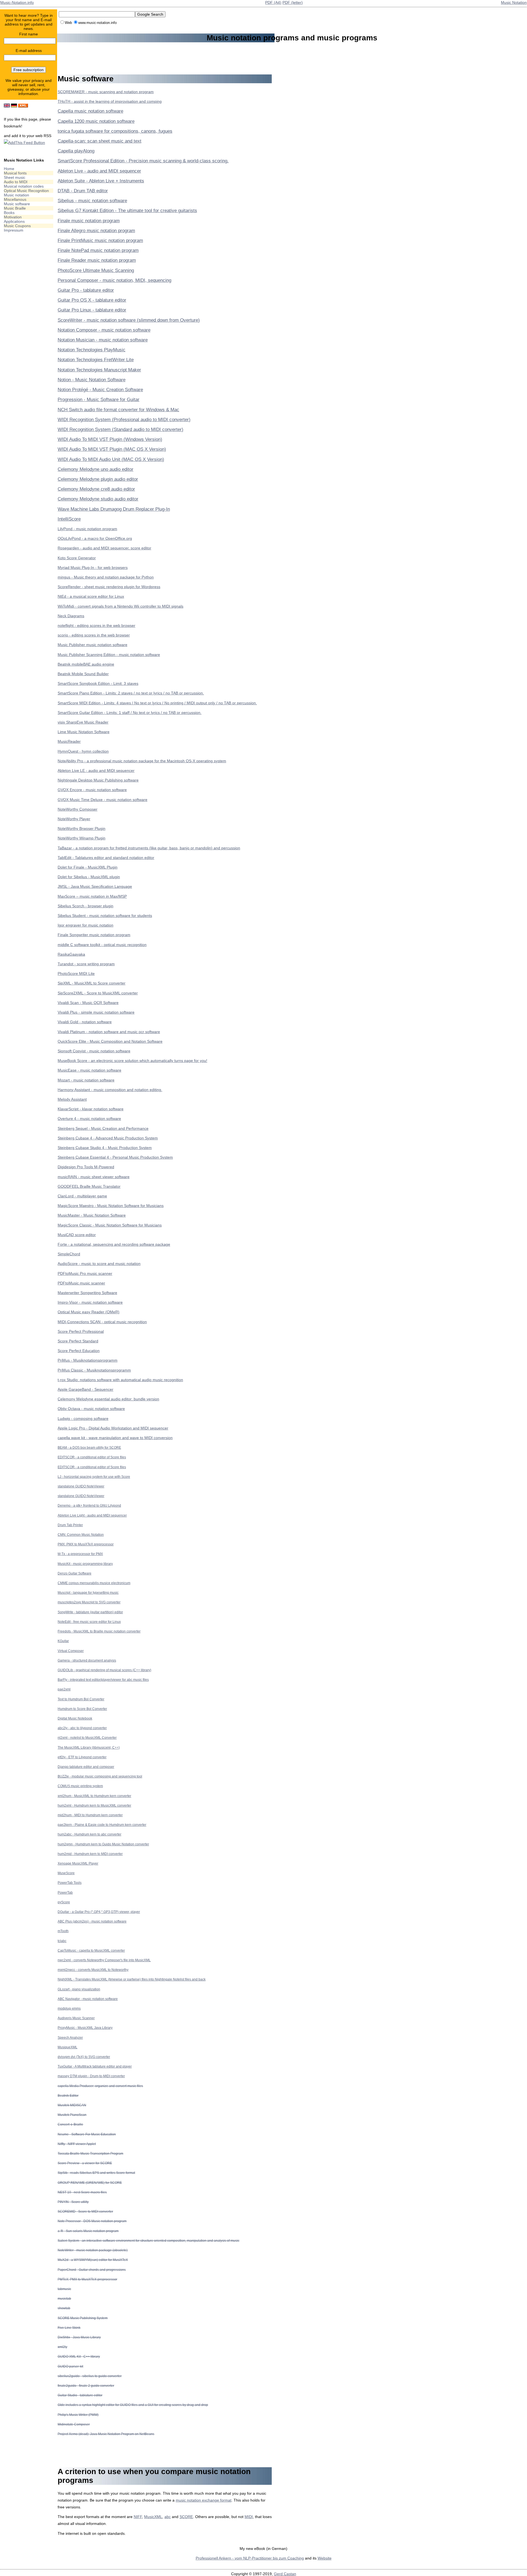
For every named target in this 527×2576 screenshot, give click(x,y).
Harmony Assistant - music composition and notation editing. (110, 1090)
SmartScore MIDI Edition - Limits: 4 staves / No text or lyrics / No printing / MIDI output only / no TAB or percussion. (157, 703)
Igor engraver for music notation (86, 925)
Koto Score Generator (77, 558)
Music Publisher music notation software (92, 645)
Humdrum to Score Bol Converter (82, 1709)
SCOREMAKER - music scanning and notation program (106, 92)
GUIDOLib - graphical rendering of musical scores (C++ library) (104, 1670)
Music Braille (15, 208)
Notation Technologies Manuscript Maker (99, 370)
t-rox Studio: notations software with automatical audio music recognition (120, 1380)
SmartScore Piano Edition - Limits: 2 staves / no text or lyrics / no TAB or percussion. (131, 693)
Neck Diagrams (71, 616)
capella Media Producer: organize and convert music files (100, 2086)
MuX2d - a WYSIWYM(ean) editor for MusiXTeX (93, 2260)
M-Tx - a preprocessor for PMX (80, 1554)
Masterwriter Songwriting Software (87, 1293)
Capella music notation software (90, 111)
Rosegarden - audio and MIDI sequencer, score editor (104, 548)
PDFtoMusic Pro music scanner (85, 1273)
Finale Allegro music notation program (96, 231)
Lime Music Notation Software (84, 732)
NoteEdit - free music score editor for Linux (89, 1622)
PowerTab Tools (70, 1883)
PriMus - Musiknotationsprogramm (88, 1360)
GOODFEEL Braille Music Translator (89, 1186)
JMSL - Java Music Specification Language (95, 886)
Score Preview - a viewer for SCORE (85, 2163)
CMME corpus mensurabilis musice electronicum (94, 1583)
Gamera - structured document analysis (87, 1660)
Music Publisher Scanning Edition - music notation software (109, 655)
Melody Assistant (72, 1099)
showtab (64, 2308)
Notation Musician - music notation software (103, 340)
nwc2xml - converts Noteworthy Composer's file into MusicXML (104, 1960)
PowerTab (65, 1892)
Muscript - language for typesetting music (88, 1592)
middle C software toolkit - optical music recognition (102, 945)
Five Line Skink (69, 2328)
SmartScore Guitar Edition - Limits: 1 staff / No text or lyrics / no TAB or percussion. (130, 713)
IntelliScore (69, 519)
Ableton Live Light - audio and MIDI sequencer (92, 1515)
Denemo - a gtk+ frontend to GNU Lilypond (89, 1505)
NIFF (138, 2517)
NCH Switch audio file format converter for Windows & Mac (118, 410)
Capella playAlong (76, 151)
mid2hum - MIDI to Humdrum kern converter (90, 1815)
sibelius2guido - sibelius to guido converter (90, 2376)
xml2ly (62, 2347)
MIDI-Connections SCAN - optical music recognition (102, 1322)
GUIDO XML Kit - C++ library (79, 2356)
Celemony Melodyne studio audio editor (98, 499)
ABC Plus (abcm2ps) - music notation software (92, 1921)
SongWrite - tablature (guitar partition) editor (90, 1612)
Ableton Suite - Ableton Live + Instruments (101, 181)
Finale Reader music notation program (97, 260)
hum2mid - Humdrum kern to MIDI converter (90, 1854)
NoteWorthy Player (74, 819)
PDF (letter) (293, 2)
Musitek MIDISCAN (72, 2105)
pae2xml (64, 1689)
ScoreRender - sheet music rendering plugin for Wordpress (109, 587)
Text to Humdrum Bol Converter (81, 1699)
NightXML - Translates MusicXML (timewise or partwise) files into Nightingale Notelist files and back (132, 1979)
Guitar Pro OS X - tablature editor (92, 300)
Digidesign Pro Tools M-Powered (86, 1167)
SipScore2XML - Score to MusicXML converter (98, 993)
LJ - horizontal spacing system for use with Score (94, 1477)
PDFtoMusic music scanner (81, 1283)
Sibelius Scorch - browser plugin (86, 906)
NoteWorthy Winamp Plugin (82, 838)
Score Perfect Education (79, 1351)
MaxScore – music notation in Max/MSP (92, 896)
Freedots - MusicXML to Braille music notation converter (99, 1631)
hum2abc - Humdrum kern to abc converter (89, 1834)
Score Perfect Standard (78, 1341)
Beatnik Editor (68, 2095)
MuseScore (66, 1873)
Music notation (16, 195)
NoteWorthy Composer (78, 809)
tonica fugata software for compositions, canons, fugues (115, 131)
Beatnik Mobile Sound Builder (83, 674)
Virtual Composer (71, 1651)
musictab (64, 2298)
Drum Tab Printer (70, 1525)
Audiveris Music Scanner (76, 2018)
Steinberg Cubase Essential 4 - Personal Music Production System (115, 1157)
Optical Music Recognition (26, 191)
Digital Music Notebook (75, 1718)
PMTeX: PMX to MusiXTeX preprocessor (87, 2279)
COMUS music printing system (80, 1786)
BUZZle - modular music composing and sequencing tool (100, 1776)
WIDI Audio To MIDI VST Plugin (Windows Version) (110, 439)
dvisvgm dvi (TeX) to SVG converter (84, 2057)
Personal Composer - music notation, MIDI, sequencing (114, 280)
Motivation (13, 217)
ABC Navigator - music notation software (88, 1999)
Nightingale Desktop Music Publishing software (98, 780)
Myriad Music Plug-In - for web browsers (93, 568)
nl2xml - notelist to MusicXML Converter (87, 1738)
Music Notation (514, 2)
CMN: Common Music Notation (81, 1535)
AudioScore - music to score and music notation (99, 1264)
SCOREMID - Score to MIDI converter (85, 2211)
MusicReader (69, 741)
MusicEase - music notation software (89, 1070)
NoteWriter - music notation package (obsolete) (93, 2250)
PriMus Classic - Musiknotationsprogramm (94, 1370)
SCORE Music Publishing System (83, 2318)
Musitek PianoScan (72, 2115)
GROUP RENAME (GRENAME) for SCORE (90, 2183)
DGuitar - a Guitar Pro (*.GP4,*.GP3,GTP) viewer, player (99, 1912)
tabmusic (64, 2289)
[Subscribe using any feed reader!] (24, 143)
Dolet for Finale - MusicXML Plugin (88, 867)
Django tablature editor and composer (86, 1767)
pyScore (64, 1902)
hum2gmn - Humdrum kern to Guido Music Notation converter (103, 1844)
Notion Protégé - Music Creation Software (100, 390)
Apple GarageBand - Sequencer (86, 1389)
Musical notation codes (24, 186)
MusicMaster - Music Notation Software (92, 1215)
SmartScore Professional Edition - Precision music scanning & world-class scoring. (143, 161)
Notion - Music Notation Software (92, 380)
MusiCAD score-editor (77, 1235)
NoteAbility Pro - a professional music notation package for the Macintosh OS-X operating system (142, 761)
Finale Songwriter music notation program (94, 935)
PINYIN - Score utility (73, 2202)
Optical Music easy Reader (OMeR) (89, 1312)
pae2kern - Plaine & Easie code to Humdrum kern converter (102, 1825)
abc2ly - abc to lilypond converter (82, 1728)
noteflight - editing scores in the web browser (96, 625)
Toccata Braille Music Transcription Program (90, 2153)
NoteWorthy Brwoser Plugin (82, 828)
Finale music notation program (89, 221)
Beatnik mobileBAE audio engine (86, 664)
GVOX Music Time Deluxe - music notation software (103, 800)
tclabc (62, 1941)
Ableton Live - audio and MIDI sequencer (99, 171)
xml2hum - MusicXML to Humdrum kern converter (94, 1796)
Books (9, 213)
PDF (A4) (273, 2)
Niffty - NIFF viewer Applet (77, 2144)
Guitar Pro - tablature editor (86, 290)
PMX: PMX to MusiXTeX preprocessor (86, 1544)
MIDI (249, 2517)
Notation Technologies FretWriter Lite (96, 360)
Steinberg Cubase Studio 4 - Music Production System (105, 1148)
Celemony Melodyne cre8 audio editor (96, 489)
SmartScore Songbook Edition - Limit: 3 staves (98, 683)
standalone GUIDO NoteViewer (81, 1486)
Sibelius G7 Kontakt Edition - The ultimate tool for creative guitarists (127, 211)
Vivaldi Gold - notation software (85, 1022)
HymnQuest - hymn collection (83, 751)
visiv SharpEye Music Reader (83, 722)
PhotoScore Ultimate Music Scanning (96, 270)
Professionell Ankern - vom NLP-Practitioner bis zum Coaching (250, 2558)
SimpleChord (69, 1254)
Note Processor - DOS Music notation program (92, 2221)
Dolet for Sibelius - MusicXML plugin (89, 877)
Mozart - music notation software (86, 1080)
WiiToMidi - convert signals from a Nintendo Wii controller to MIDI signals (120, 606)
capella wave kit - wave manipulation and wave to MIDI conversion (115, 1438)
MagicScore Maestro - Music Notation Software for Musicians (111, 1206)
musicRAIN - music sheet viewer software (94, 1177)
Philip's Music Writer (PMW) (78, 2415)
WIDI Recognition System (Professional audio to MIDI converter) (124, 420)
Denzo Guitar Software (75, 1573)
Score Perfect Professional (81, 1331)
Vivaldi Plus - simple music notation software (96, 1012)
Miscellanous (15, 199)
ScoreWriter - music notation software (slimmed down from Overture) (129, 320)
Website (325, 2558)
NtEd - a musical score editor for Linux (91, 596)
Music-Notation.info (17, 2)
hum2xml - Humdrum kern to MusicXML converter (94, 1805)
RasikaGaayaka (71, 954)
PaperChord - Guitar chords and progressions (92, 2270)
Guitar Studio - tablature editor (80, 2395)
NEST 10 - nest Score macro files (82, 2192)
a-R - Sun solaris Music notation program (88, 2231)
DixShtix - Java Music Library (79, 2337)
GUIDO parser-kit (70, 2366)
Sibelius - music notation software (92, 201)
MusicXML (153, 2517)
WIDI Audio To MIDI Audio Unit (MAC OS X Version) (111, 459)
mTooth (63, 1931)
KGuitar (63, 1641)
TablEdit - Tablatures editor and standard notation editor (106, 858)
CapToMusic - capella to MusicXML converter (91, 1950)
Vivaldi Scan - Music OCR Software (88, 1003)
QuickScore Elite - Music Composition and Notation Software (110, 1041)
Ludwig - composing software (83, 1418)
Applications (14, 221)
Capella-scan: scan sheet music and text (99, 141)
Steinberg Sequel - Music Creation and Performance (103, 1128)
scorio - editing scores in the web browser (94, 635)
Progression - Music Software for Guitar (99, 400)
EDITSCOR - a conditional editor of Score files (92, 1457)
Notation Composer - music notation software (104, 330)
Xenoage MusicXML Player (78, 1863)
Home (9, 169)
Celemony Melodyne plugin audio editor (98, 479)
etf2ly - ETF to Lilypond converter (82, 1757)
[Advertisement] (26, 322)
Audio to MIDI (16, 182)
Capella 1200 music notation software (96, 121)
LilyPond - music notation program (87, 529)
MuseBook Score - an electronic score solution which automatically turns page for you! (132, 1061)
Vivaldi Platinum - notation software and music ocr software (109, 1032)
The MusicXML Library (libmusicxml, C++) (89, 1747)
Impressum (14, 230)
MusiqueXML (68, 2047)
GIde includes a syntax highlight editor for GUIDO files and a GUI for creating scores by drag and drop (133, 2405)
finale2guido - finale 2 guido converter (86, 2386)
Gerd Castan (285, 2574)
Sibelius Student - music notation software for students (105, 916)
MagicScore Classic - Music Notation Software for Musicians (110, 1225)
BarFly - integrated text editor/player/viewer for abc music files (103, 1680)
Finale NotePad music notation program (98, 250)
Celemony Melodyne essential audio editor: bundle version (108, 1399)
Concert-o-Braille (70, 2124)
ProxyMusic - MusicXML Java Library (85, 2028)
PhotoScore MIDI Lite (76, 973)
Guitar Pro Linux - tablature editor (92, 310)
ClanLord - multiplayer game (82, 1196)
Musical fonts (15, 173)
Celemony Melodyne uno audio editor (96, 469)
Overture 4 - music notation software (89, 1119)
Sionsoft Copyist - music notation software (94, 1051)
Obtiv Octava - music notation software (91, 1409)
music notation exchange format (204, 2500)
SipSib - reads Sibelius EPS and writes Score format (96, 2173)
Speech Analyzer (70, 2037)
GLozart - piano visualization (79, 1989)
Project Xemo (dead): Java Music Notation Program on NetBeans (106, 2434)
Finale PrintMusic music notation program (100, 240)
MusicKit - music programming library (85, 1564)
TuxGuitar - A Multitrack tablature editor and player (95, 2066)
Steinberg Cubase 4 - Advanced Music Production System (108, 1138)
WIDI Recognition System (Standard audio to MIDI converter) (120, 429)
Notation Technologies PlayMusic (92, 350)
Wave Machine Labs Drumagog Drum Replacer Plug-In (114, 509)
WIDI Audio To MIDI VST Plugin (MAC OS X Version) (112, 449)
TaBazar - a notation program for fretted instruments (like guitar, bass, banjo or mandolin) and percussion (149, 848)
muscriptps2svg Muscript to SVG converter (89, 1602)
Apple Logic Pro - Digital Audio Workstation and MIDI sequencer (113, 1428)
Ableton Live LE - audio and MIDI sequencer (96, 770)
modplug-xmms (69, 2008)
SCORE (186, 2517)
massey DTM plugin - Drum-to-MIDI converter (91, 2076)
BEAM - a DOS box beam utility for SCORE (89, 1447)
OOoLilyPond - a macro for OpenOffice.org (95, 538)
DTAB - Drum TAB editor (83, 191)
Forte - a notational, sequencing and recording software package (114, 1244)
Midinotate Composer (74, 2424)
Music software (17, 204)
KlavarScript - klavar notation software (91, 1109)
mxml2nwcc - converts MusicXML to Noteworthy (93, 1970)
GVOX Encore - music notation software (92, 790)
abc (168, 2517)
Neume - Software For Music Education (87, 2134)
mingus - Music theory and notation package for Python (106, 577)
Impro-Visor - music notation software (90, 1302)
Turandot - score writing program (86, 964)
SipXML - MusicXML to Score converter (92, 983)
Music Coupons (17, 226)
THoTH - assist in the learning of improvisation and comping (110, 101)
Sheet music (15, 177)
